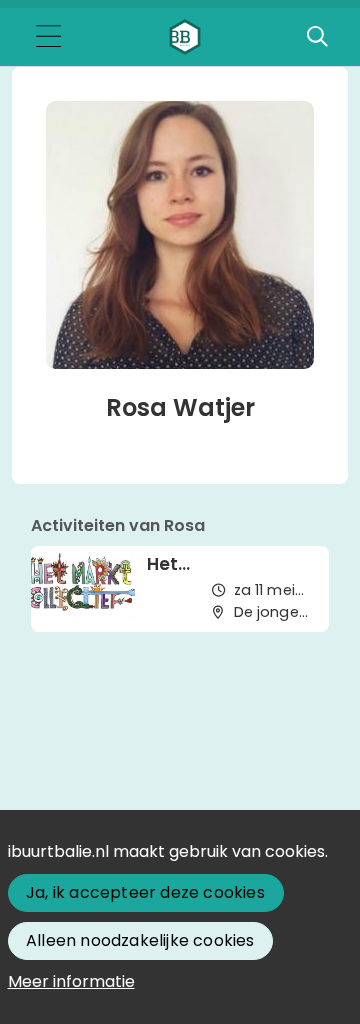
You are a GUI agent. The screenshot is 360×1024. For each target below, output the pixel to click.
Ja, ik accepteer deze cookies (145, 892)
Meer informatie (71, 981)
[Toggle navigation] (48, 37)
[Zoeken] (317, 37)
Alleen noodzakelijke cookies (140, 940)
